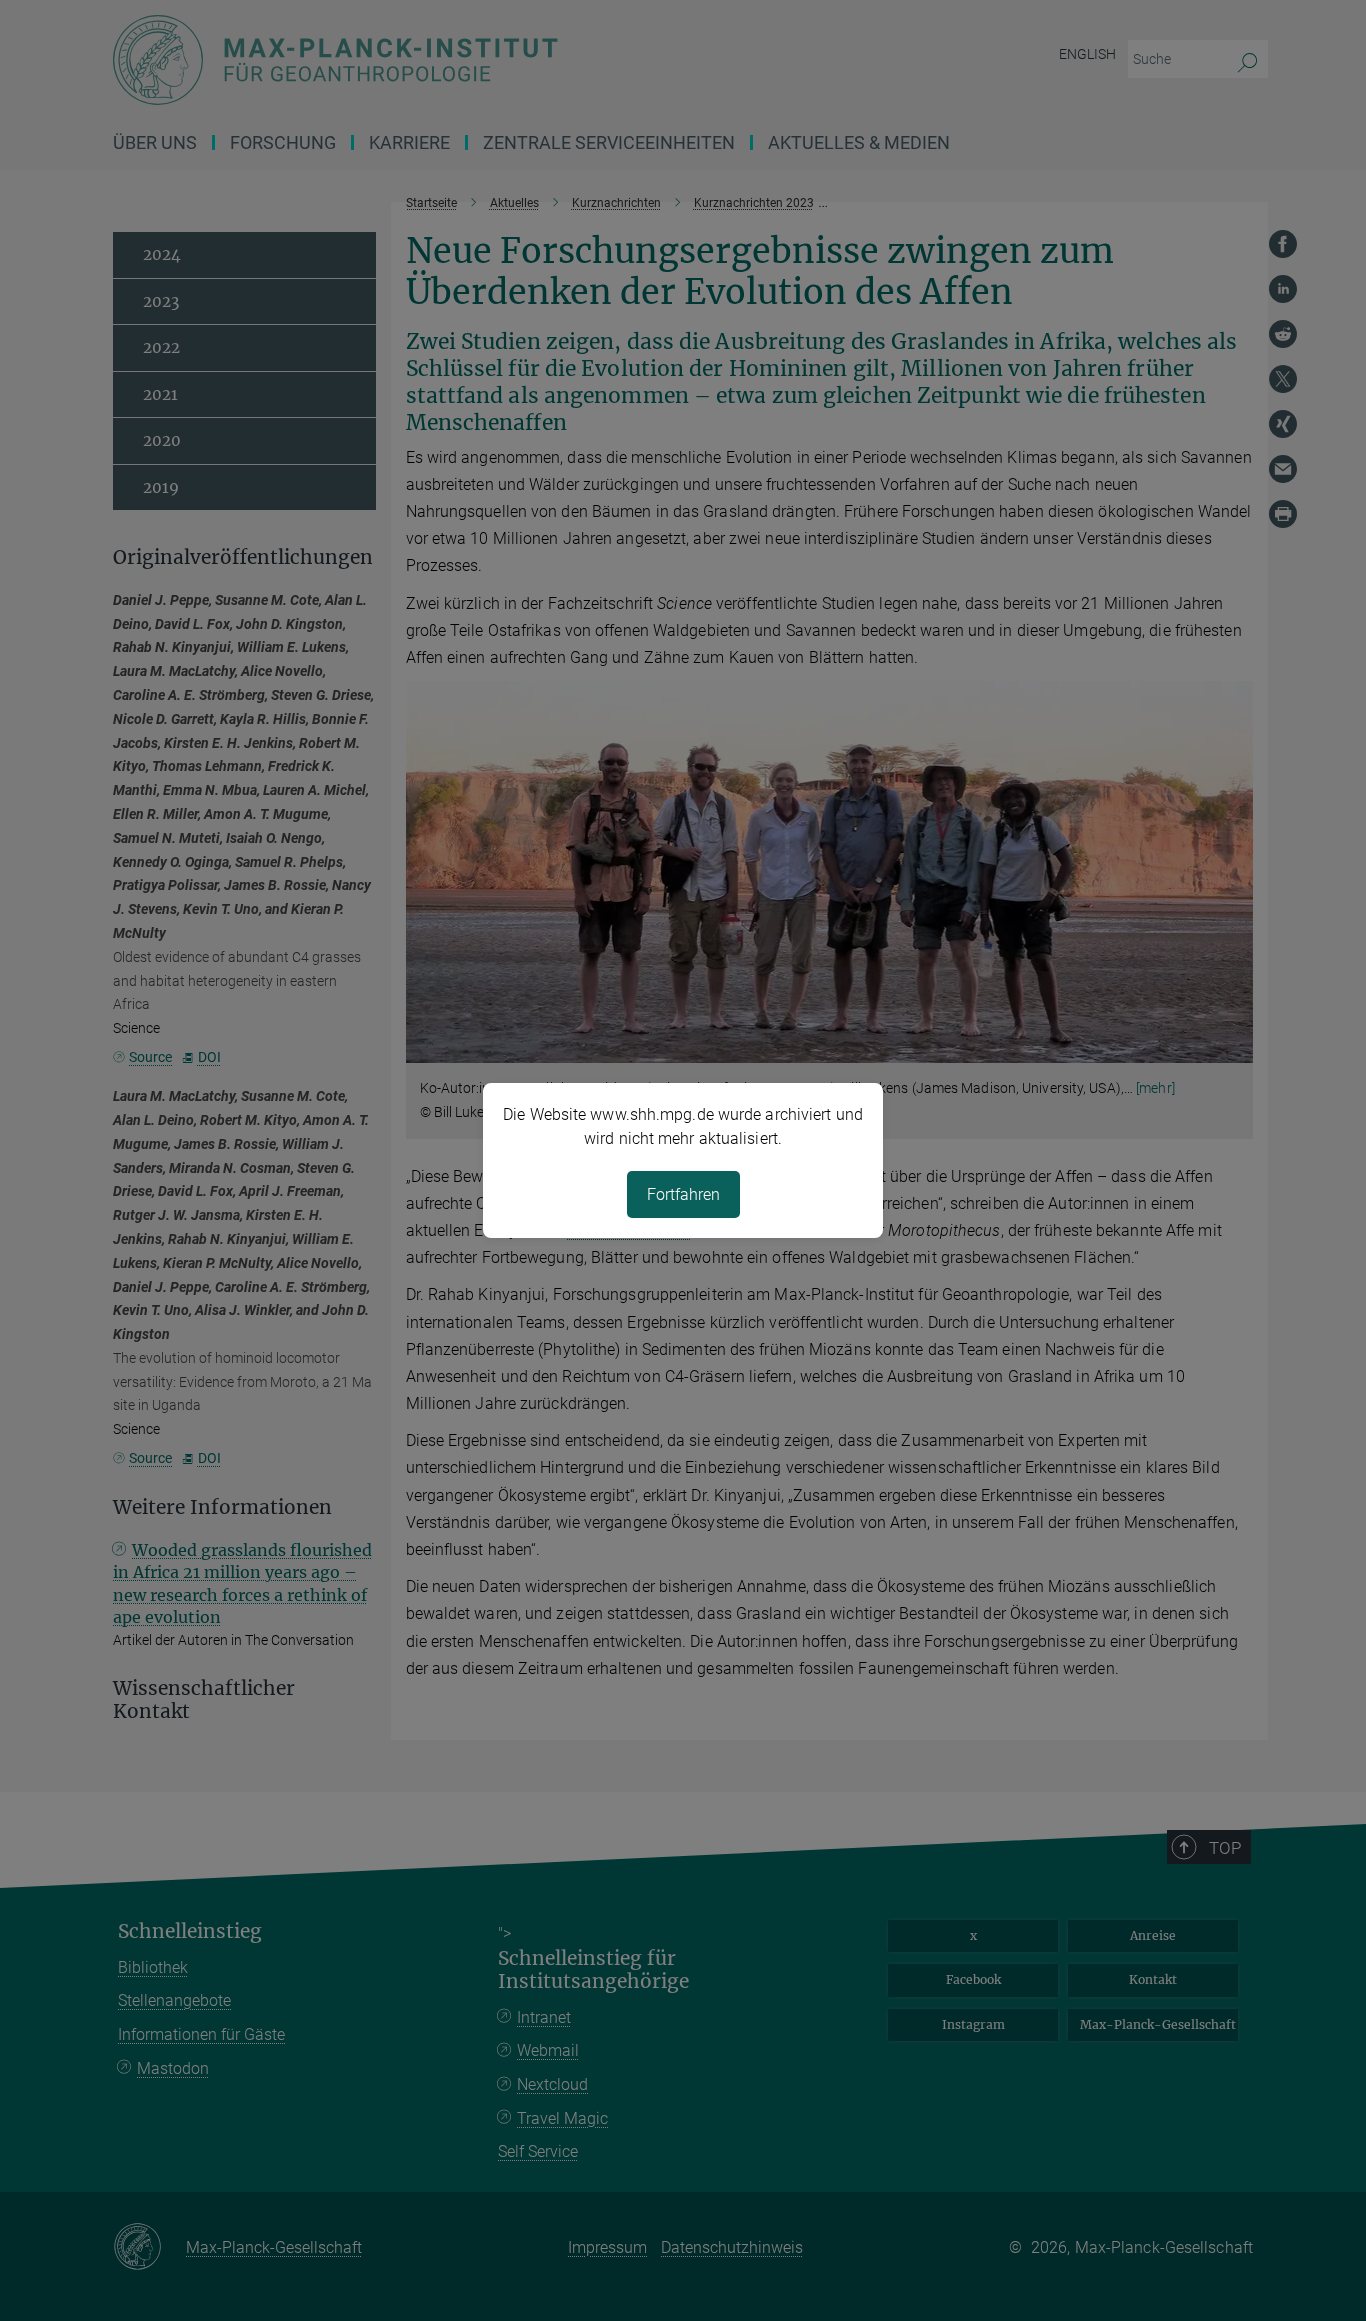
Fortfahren (683, 1194)
